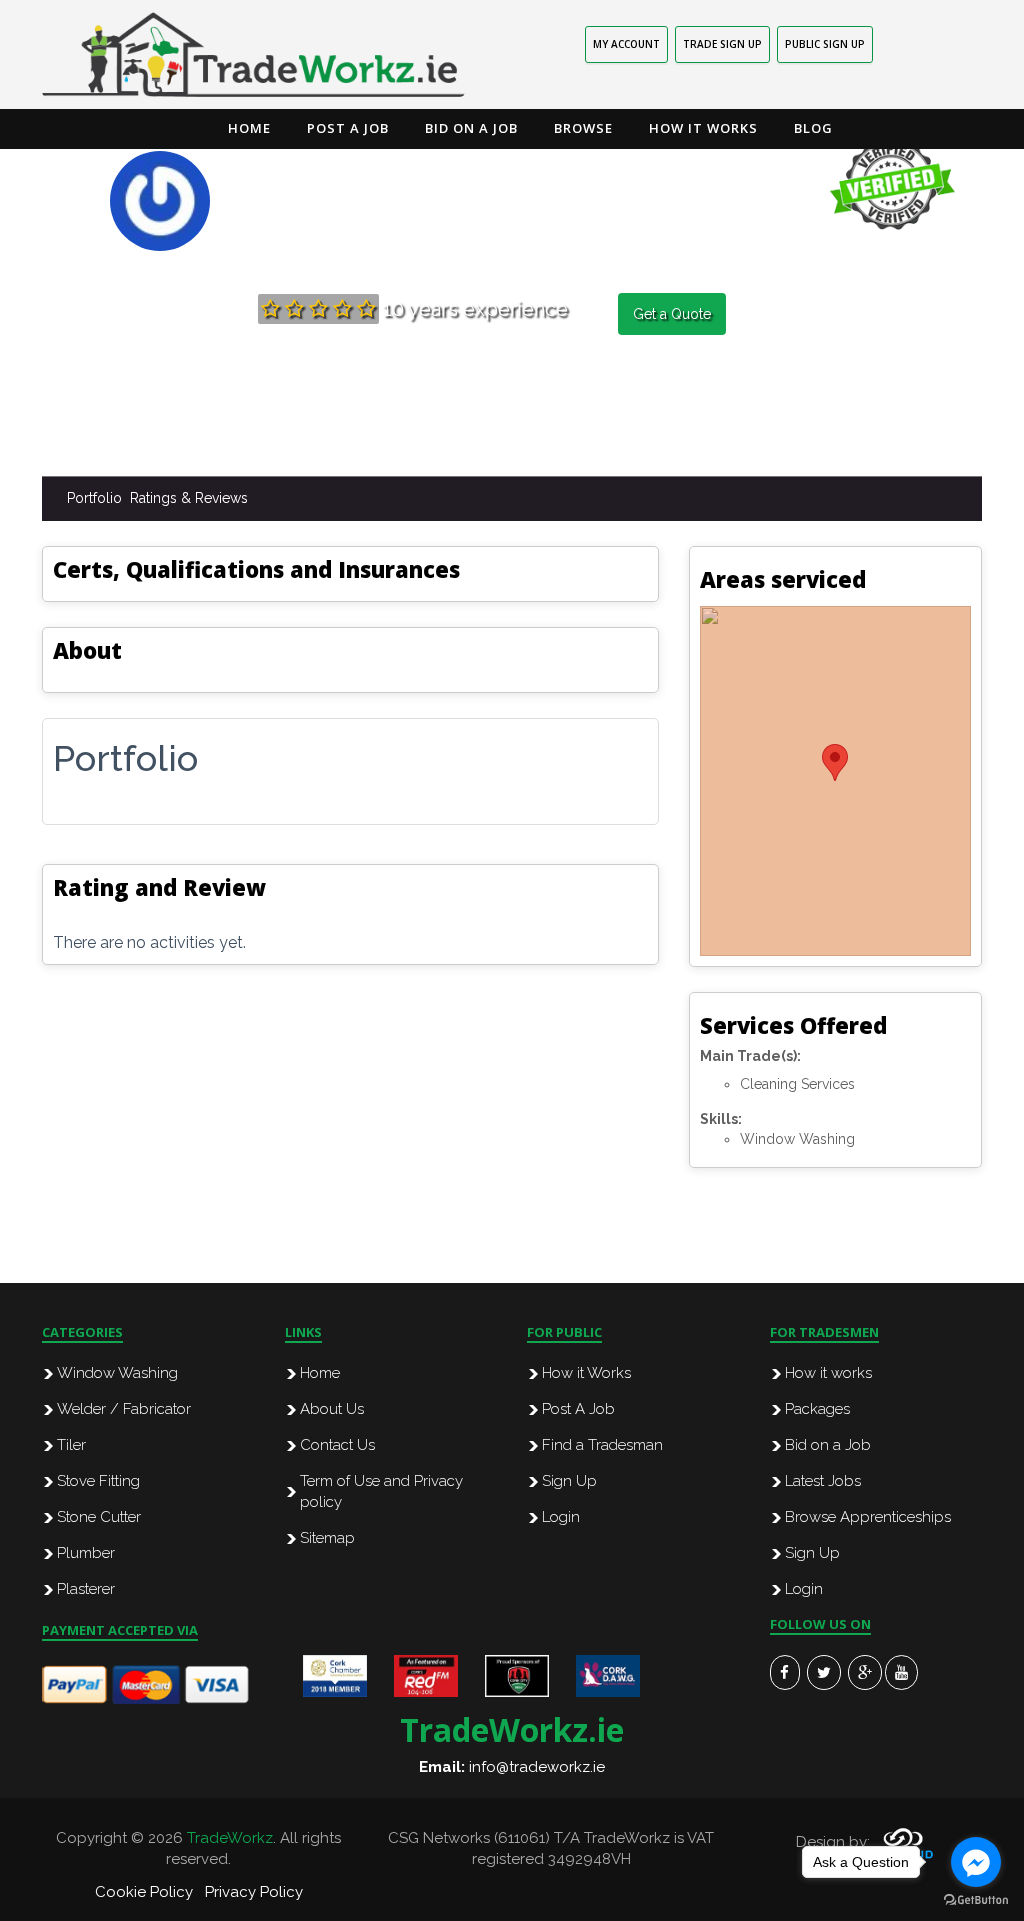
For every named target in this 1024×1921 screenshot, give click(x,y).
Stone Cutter (99, 1517)
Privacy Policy (254, 1892)
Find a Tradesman (602, 1445)
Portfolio (94, 498)
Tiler (71, 1445)
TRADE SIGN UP (722, 44)
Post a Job (348, 128)
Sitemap (327, 1538)
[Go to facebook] (976, 1862)
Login (561, 1517)
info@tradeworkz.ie (537, 1767)
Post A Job (578, 1409)
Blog (813, 128)
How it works (828, 1373)
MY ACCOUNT (626, 44)
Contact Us (337, 1445)
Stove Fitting (98, 1481)
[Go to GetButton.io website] (976, 1900)
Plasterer (86, 1589)
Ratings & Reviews (189, 498)
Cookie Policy (144, 1892)
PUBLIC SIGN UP (825, 44)
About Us (332, 1409)
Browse (583, 128)
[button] (835, 762)
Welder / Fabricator (124, 1409)
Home (249, 128)
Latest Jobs (823, 1481)
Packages (817, 1409)
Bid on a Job (471, 128)
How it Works (703, 128)
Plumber (86, 1553)
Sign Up (569, 1481)
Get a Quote (672, 314)
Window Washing (117, 1373)
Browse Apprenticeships (868, 1517)
